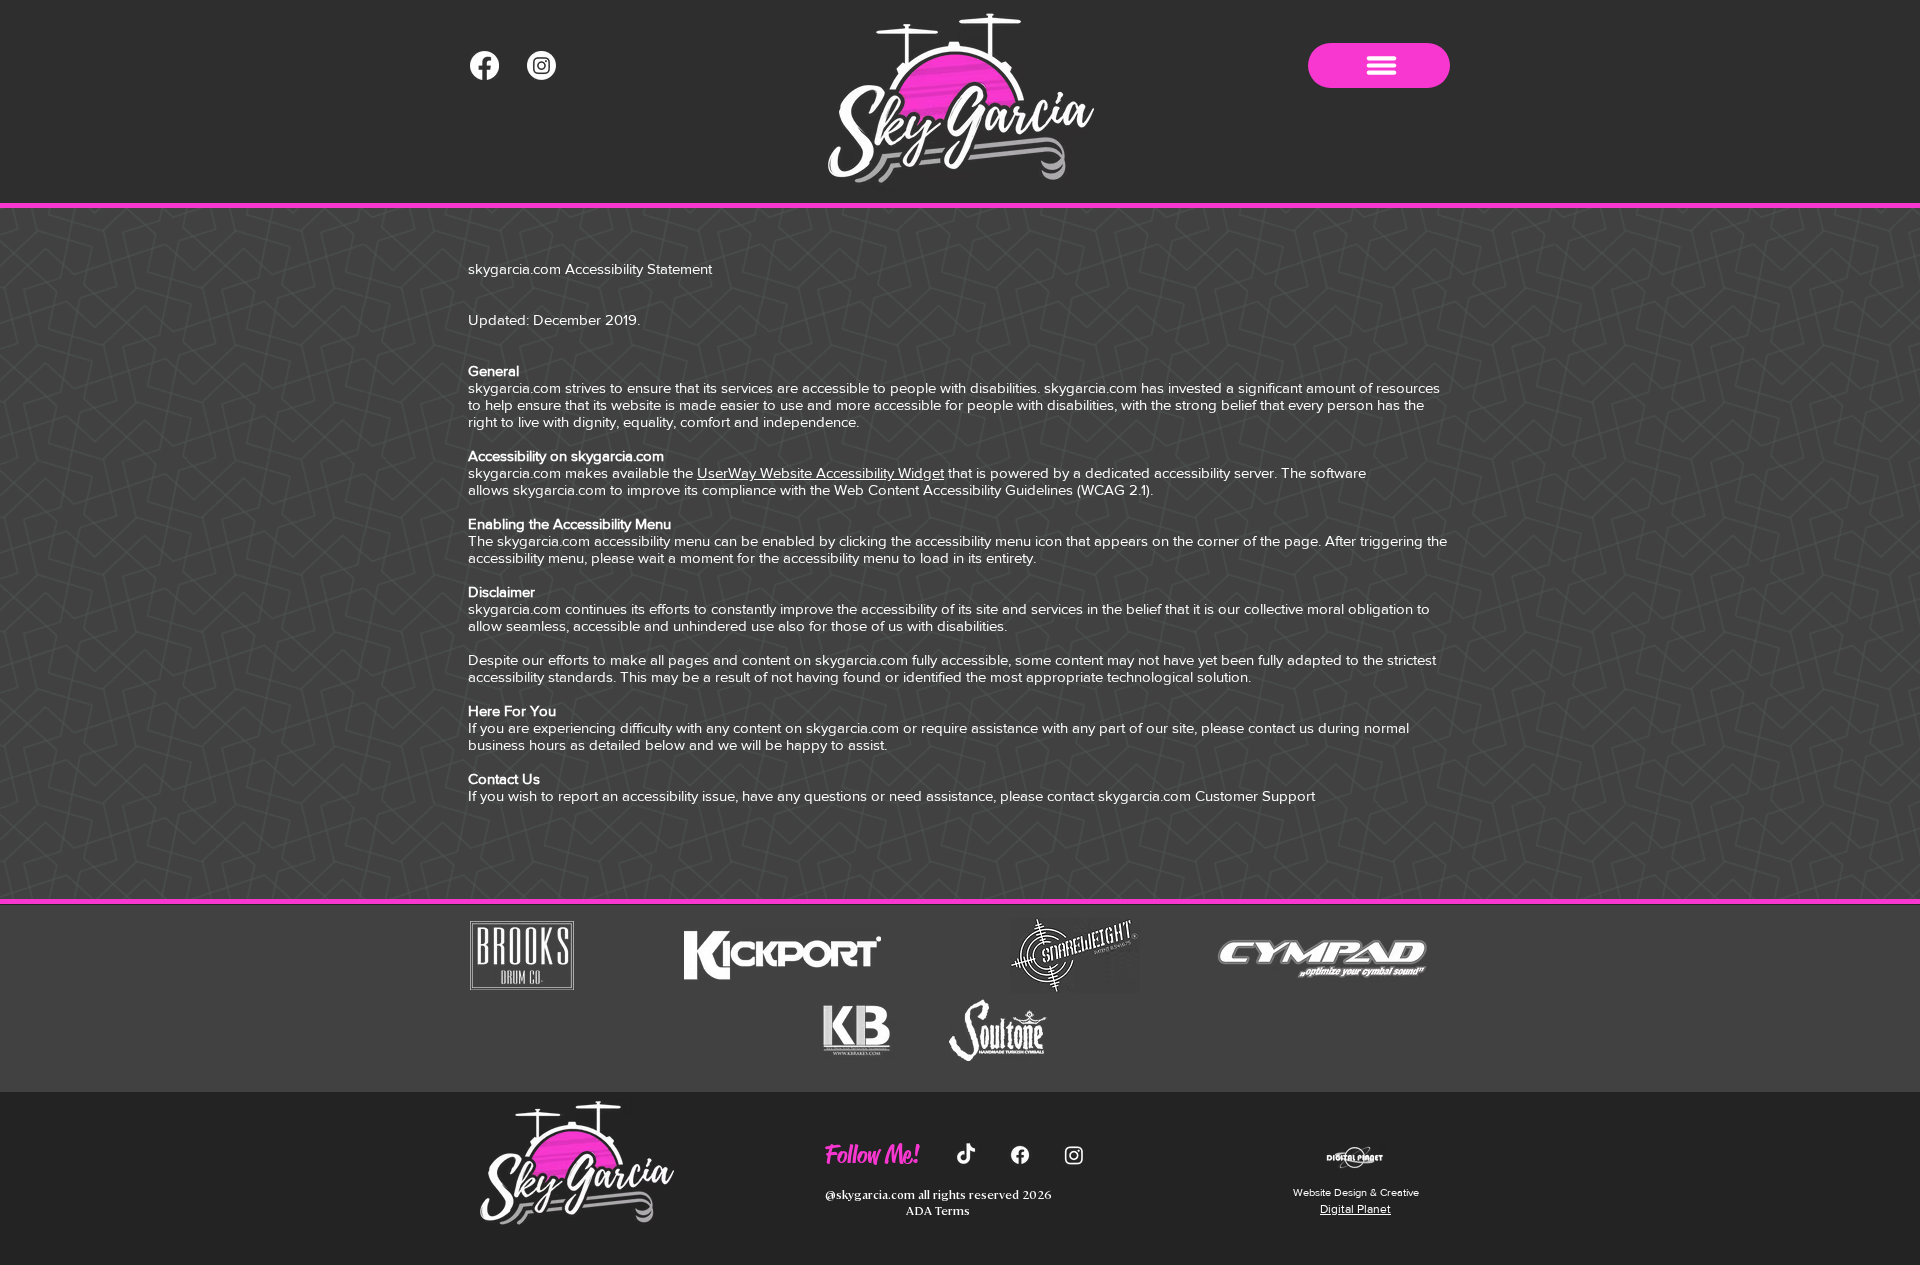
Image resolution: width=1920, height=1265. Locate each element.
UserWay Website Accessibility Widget (820, 472)
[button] (1379, 65)
